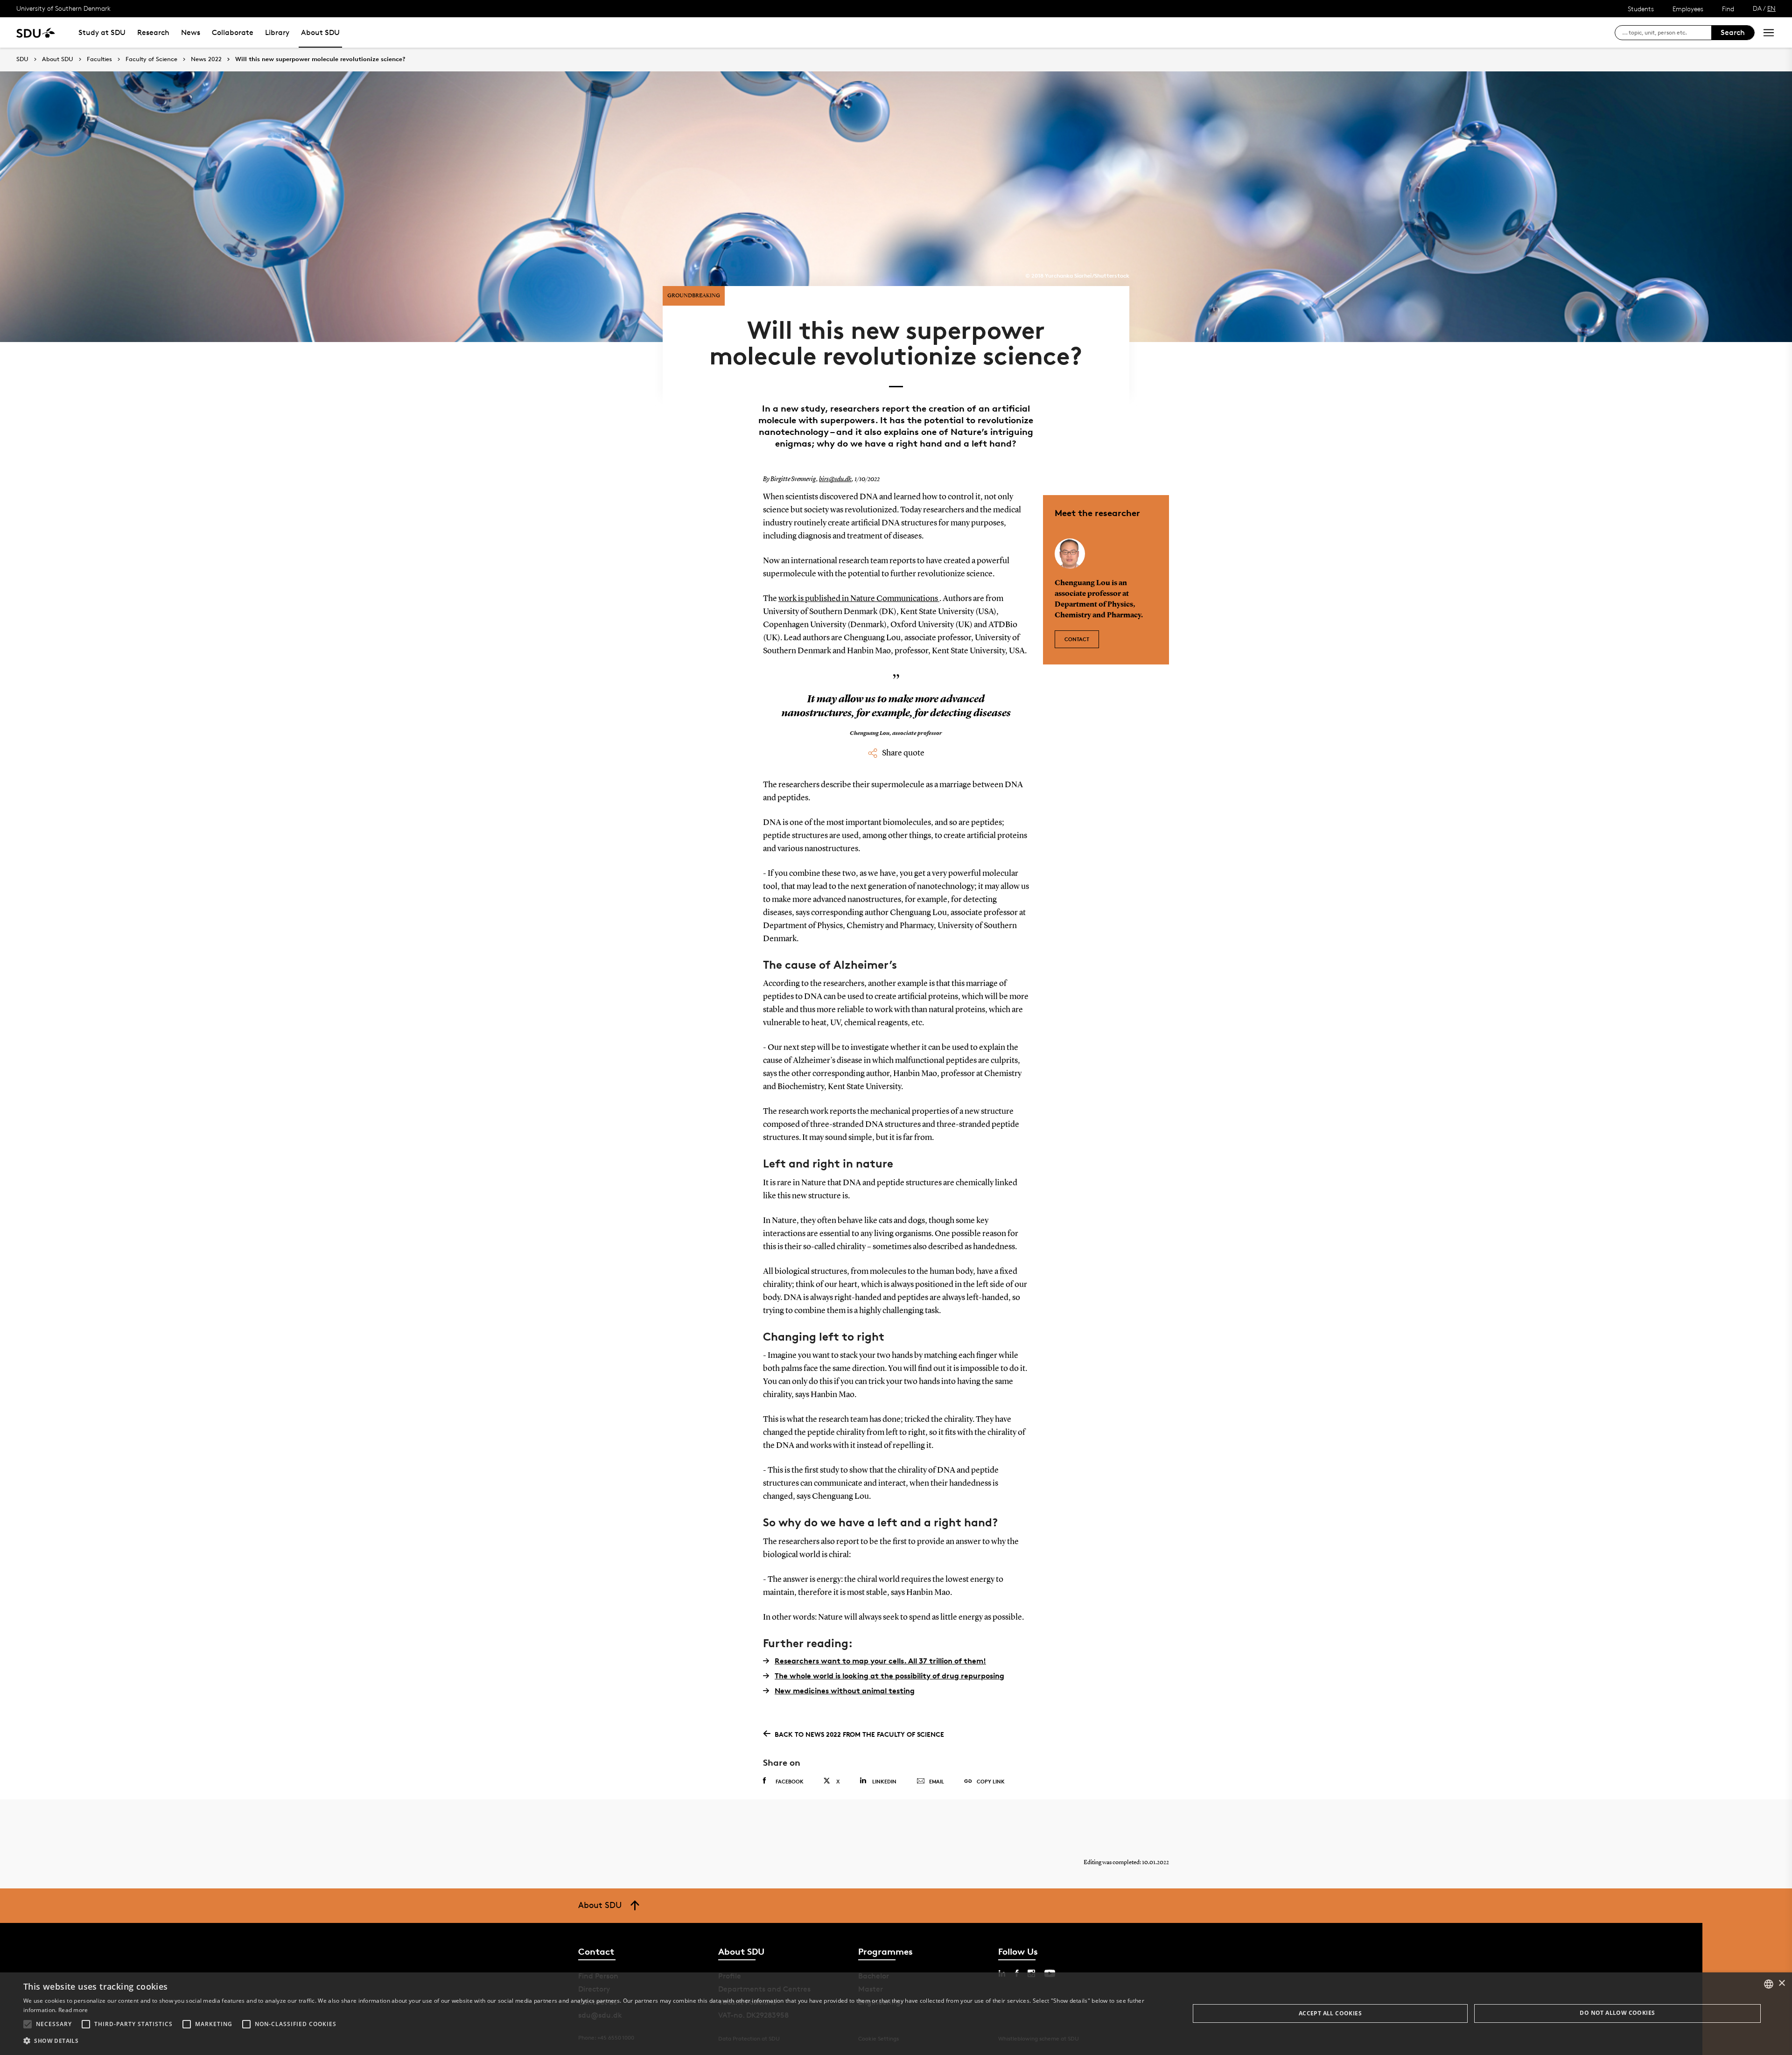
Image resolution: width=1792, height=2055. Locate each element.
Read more (73, 2010)
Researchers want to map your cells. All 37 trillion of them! (880, 1661)
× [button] (1781, 1983)
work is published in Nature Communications (859, 599)
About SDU (320, 32)
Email (937, 1781)
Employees (1688, 9)
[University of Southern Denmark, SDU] (36, 32)
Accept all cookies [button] (1330, 2013)
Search (1733, 32)
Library (277, 32)
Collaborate (233, 32)
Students (1641, 9)
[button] (28, 2024)
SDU (22, 59)
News (191, 32)
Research (153, 32)
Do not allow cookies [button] (1617, 2013)
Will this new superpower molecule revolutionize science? (320, 59)
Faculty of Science (151, 59)
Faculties (99, 59)
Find (1728, 9)
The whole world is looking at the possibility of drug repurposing (889, 1676)
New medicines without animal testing (845, 1691)
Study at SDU (102, 32)
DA (1757, 8)
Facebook (790, 1781)
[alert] (896, 2014)
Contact (1077, 639)
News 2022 (206, 59)
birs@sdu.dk (835, 479)
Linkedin (884, 1781)
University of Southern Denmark (63, 8)
